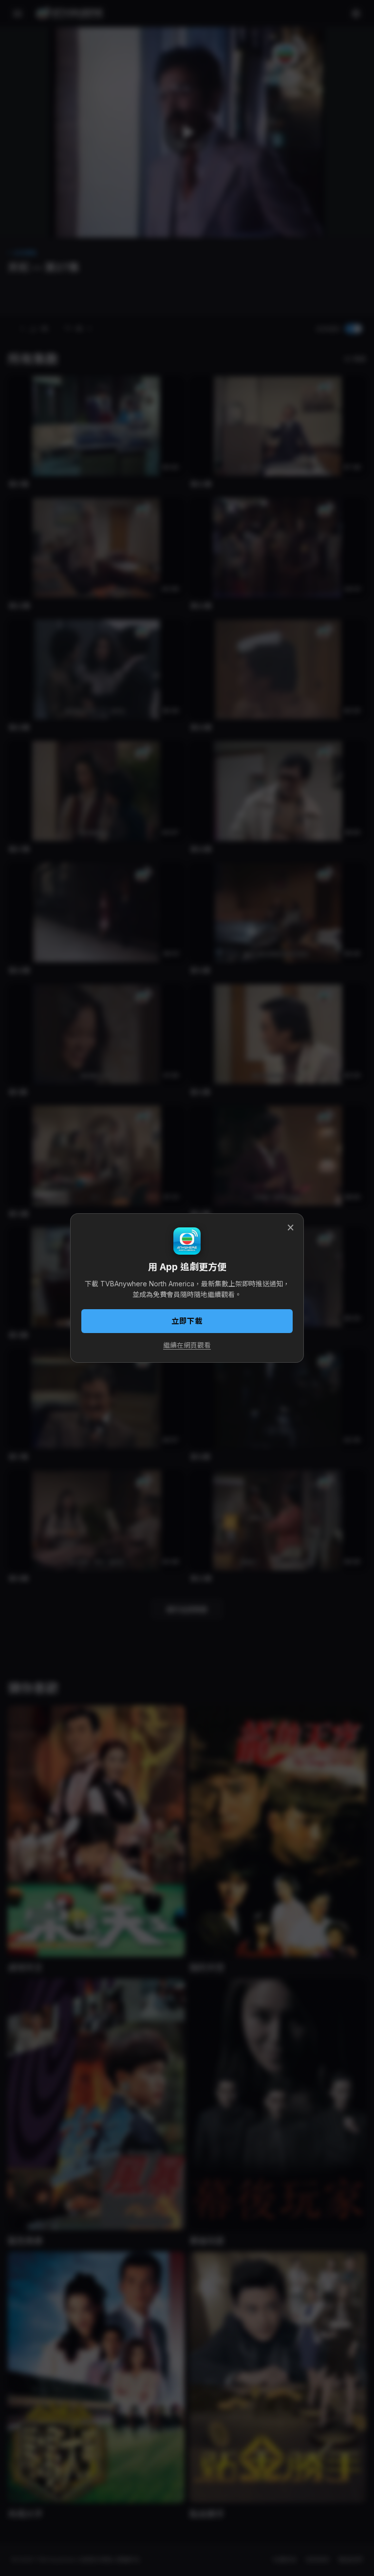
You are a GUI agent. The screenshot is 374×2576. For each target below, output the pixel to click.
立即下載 (187, 1321)
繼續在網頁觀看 (187, 1345)
